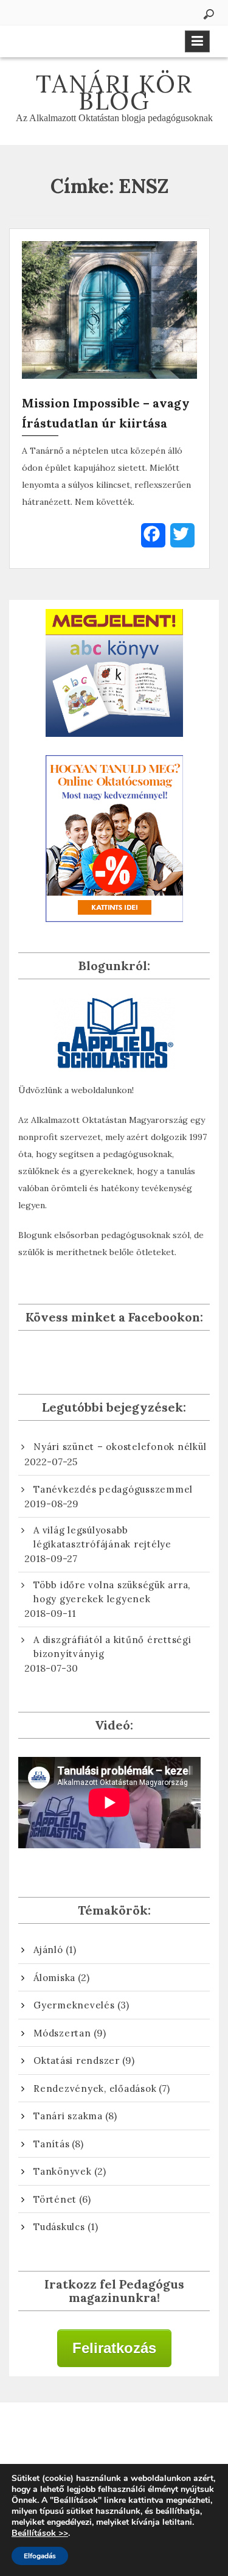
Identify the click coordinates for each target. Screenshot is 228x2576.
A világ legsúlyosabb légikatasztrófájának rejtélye (102, 1537)
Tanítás (51, 2144)
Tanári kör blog (114, 92)
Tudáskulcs (59, 2227)
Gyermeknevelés (74, 2005)
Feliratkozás (114, 2348)
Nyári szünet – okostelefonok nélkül (120, 1447)
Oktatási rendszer (77, 2060)
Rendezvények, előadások (95, 2089)
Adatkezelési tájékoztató (114, 2438)
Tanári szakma (68, 2116)
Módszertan (62, 2033)
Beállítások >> (40, 2533)
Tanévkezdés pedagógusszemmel (113, 1489)
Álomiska (54, 1978)
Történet (55, 2199)
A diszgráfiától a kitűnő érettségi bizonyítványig (112, 1647)
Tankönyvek (63, 2171)
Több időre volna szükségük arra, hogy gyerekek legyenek (112, 1592)
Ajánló (48, 1950)
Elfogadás (40, 2556)
